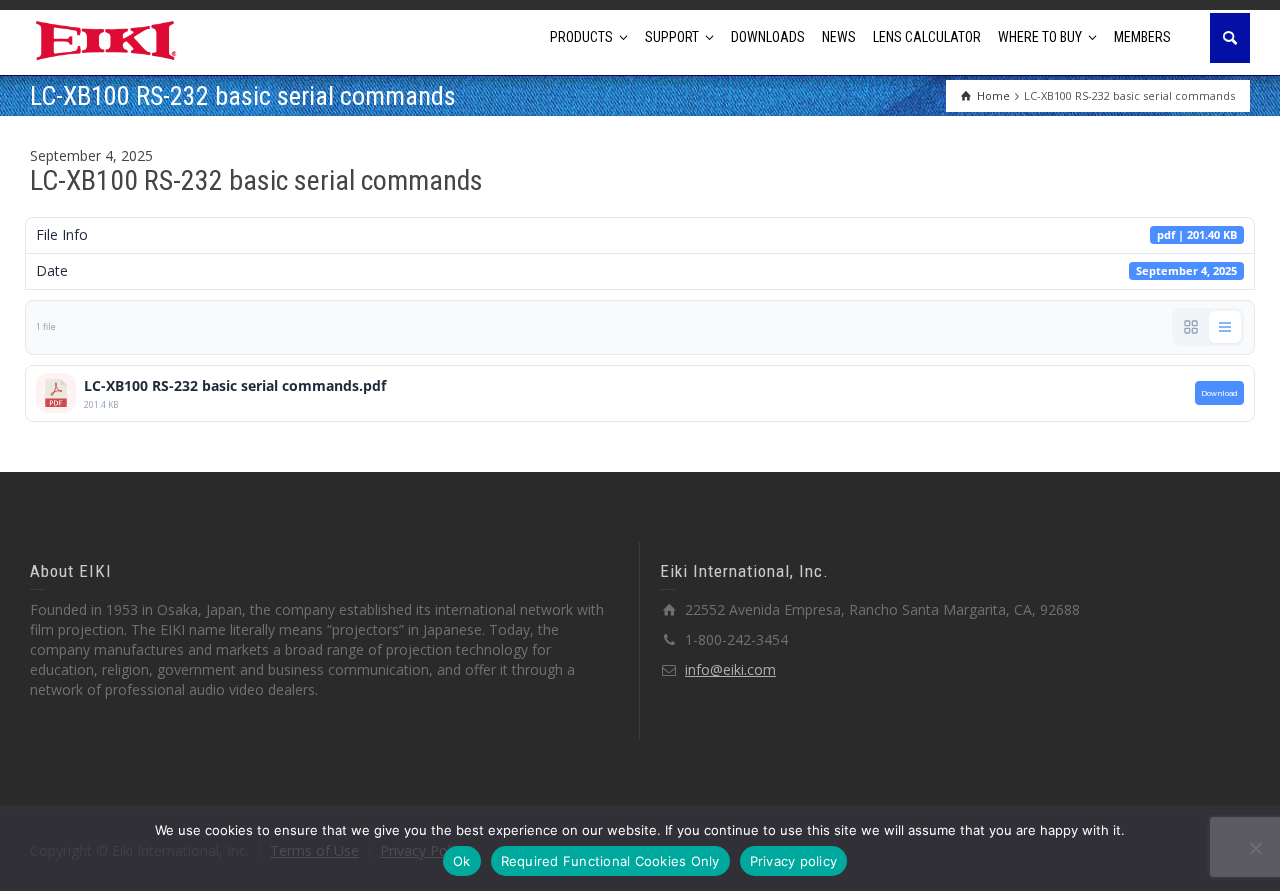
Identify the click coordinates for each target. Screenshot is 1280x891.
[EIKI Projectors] (106, 38)
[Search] (1230, 38)
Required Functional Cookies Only (610, 861)
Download (1219, 393)
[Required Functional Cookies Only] (1255, 848)
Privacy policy (794, 861)
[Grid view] (1191, 327)
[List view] (1225, 327)
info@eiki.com (730, 669)
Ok (462, 861)
